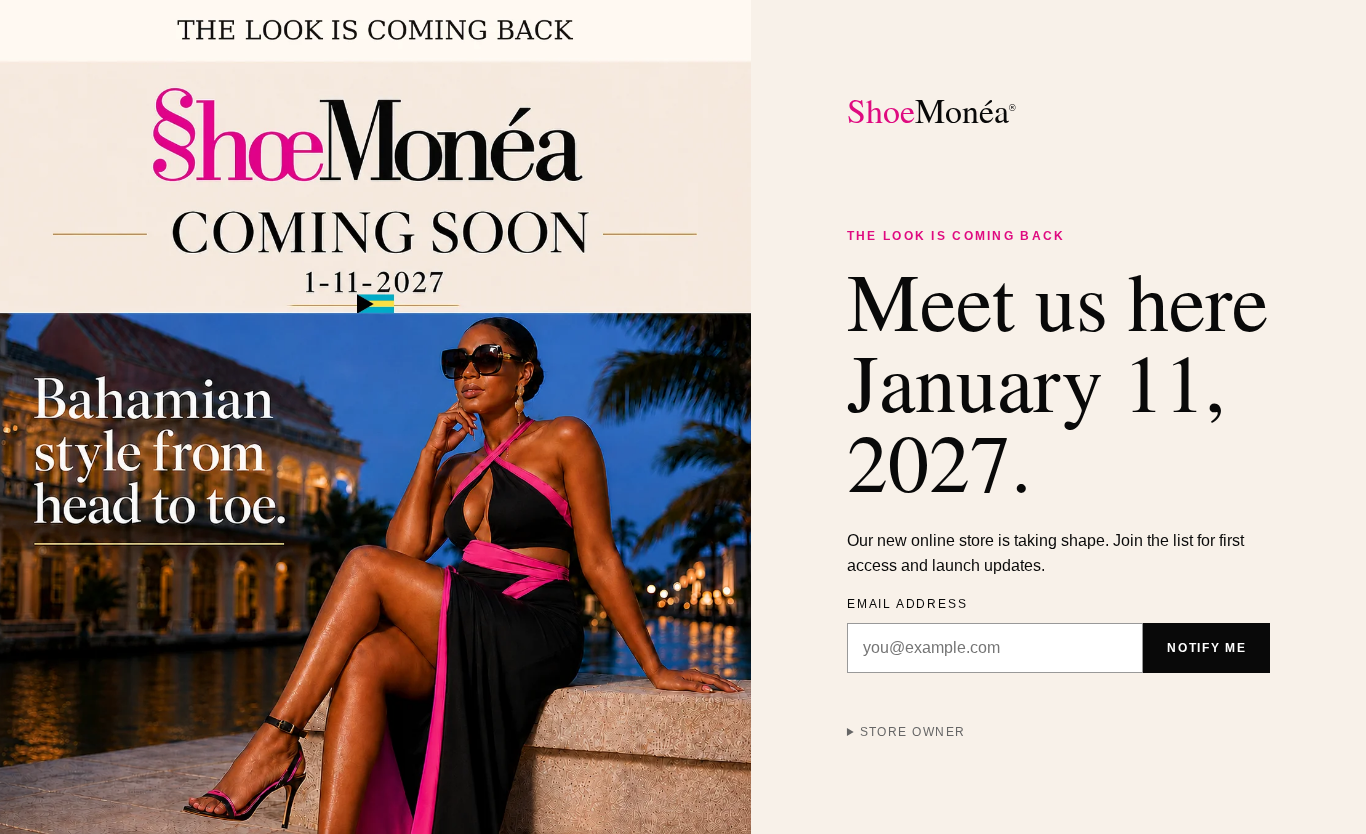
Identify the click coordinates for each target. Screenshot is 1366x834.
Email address (907, 604)
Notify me (1206, 648)
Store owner (913, 732)
